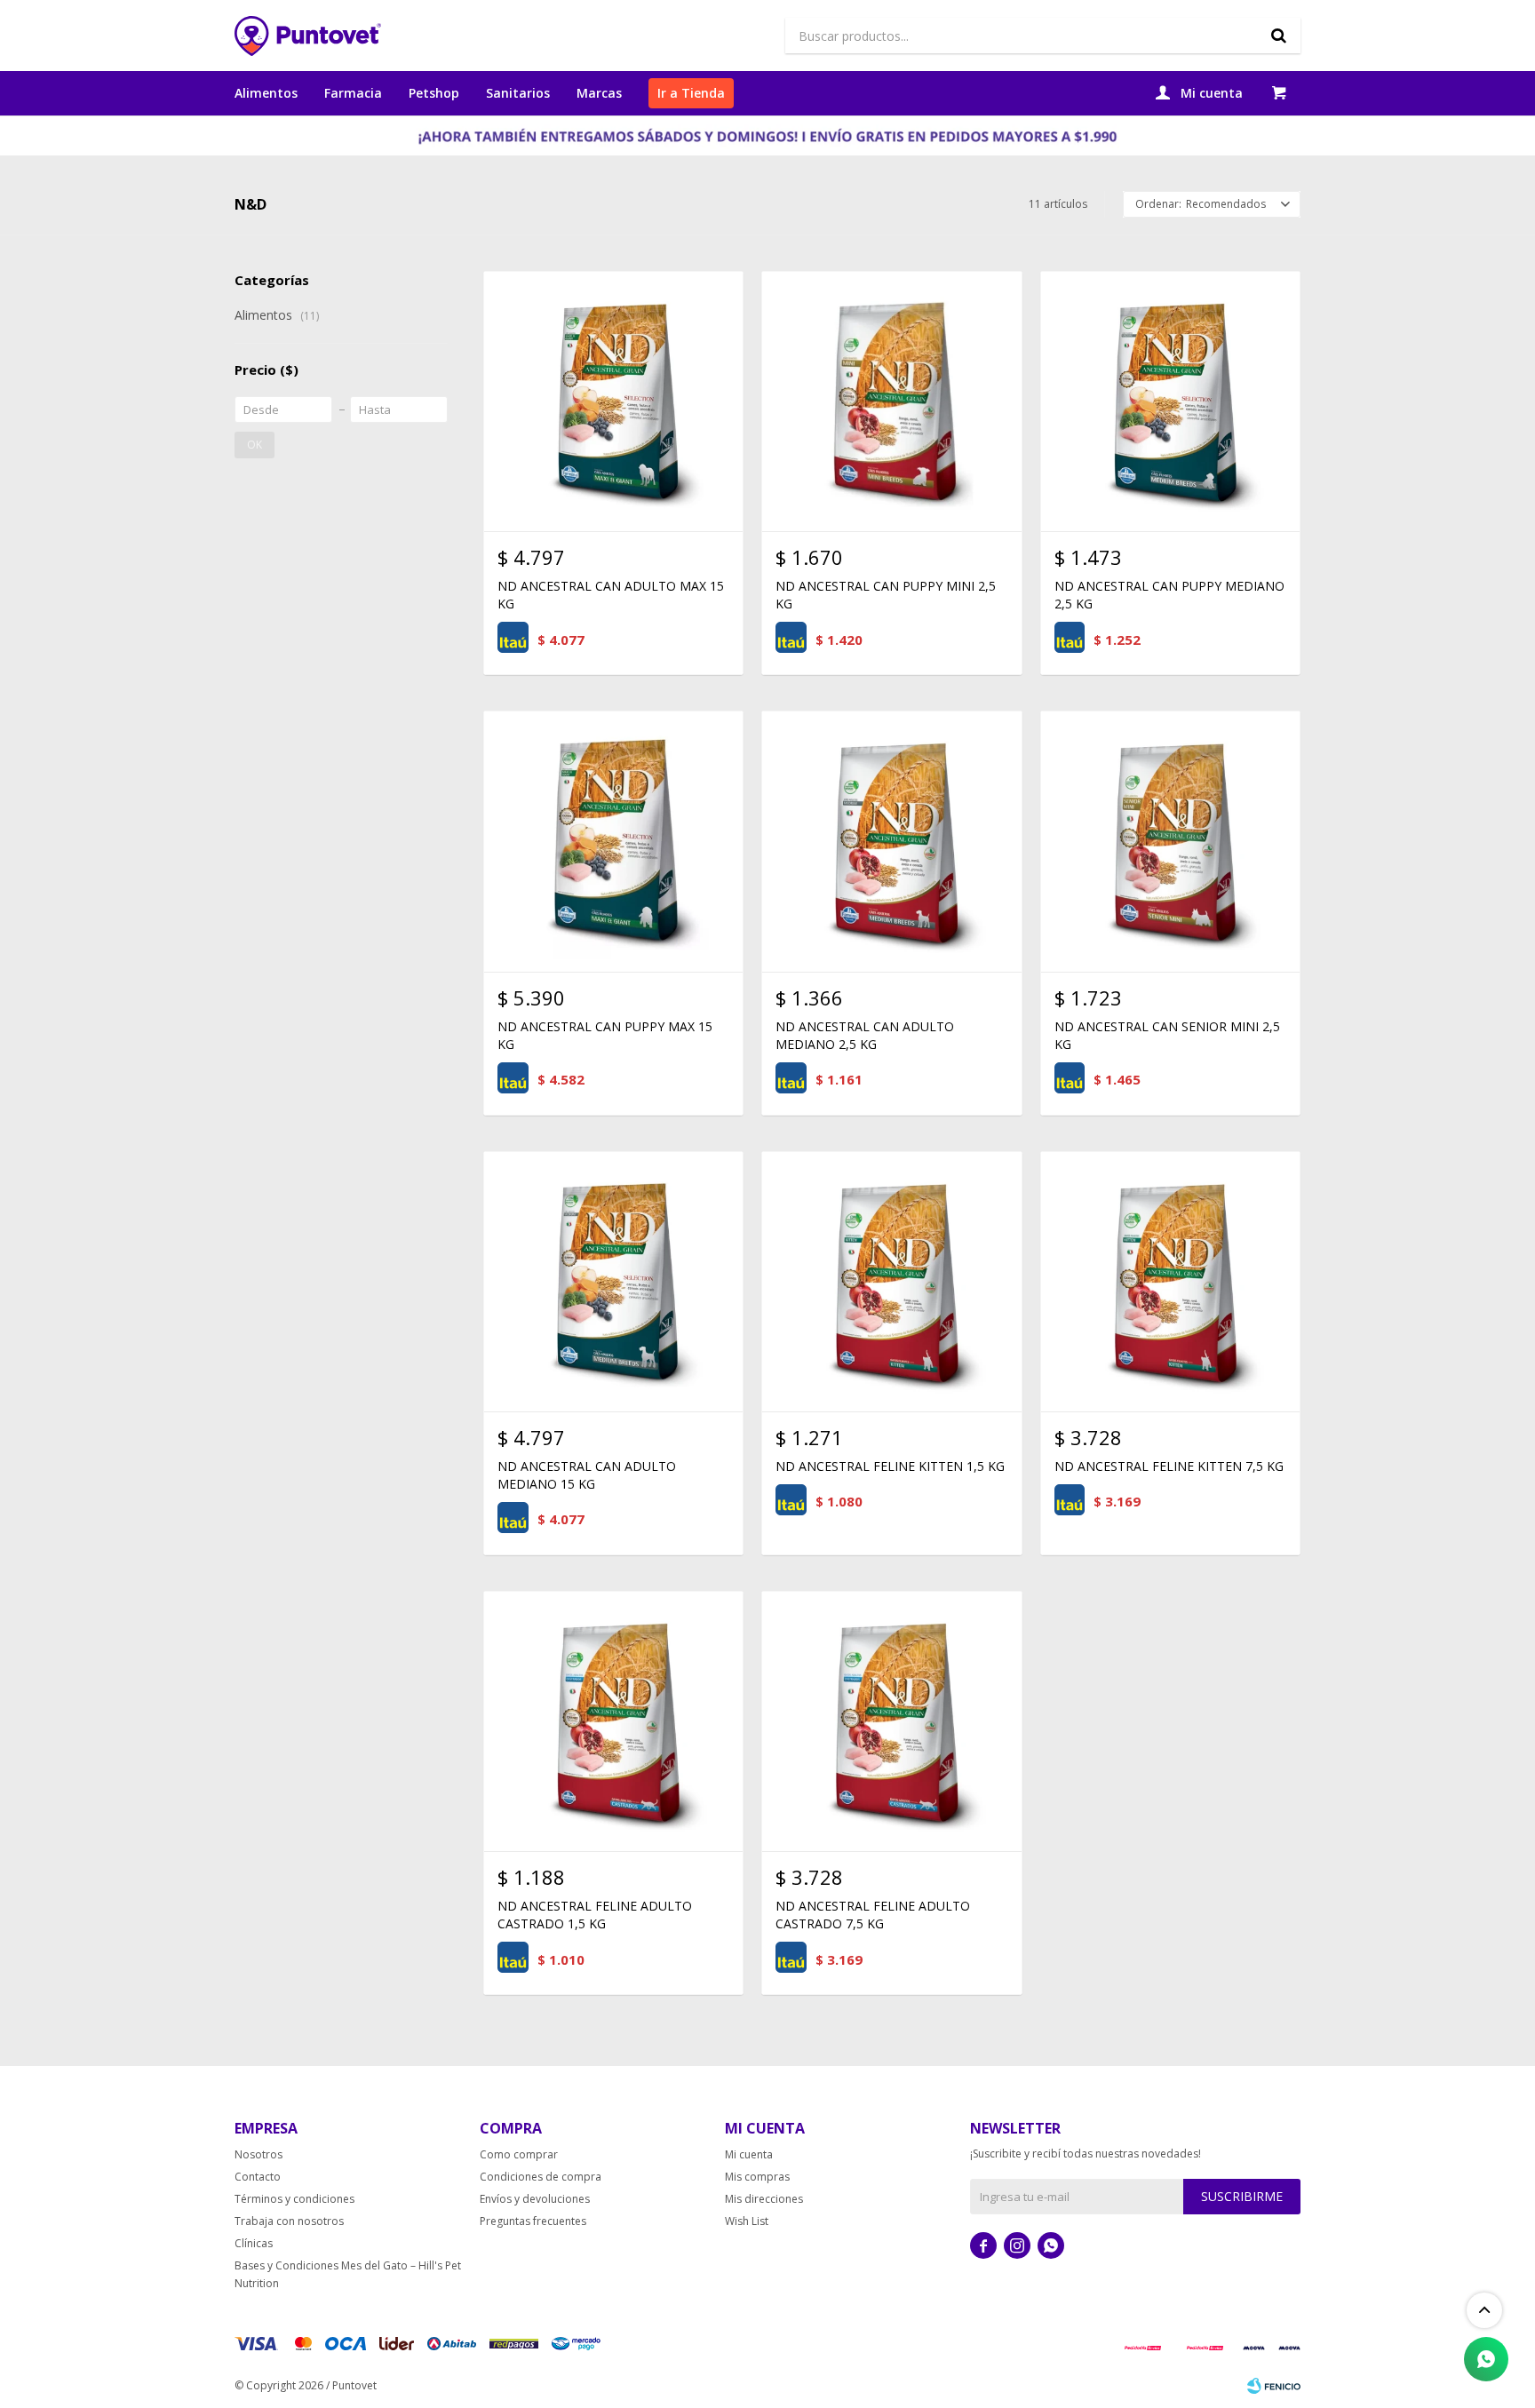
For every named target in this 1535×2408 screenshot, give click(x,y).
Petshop (434, 93)
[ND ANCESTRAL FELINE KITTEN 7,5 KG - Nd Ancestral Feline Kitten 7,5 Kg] (1170, 1281)
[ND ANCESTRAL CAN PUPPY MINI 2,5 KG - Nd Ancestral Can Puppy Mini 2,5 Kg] (891, 401)
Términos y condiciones (294, 2199)
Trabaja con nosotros (289, 2221)
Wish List (747, 2221)
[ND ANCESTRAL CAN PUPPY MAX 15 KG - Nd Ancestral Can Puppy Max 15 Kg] (613, 841)
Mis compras (757, 2177)
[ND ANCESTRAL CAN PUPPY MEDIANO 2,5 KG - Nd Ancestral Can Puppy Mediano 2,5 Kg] (1170, 401)
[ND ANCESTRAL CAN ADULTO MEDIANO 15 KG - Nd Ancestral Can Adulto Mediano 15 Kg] (613, 1281)
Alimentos (266, 93)
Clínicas (254, 2243)
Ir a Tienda (691, 93)
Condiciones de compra (541, 2177)
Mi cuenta (749, 2154)
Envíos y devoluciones (535, 2199)
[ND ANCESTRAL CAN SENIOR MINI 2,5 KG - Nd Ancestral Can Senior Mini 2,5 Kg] (1170, 841)
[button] (1278, 36)
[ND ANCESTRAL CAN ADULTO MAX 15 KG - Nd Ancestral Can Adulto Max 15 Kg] (613, 401)
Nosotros (258, 2154)
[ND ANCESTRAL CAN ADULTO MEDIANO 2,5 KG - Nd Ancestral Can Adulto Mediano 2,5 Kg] (891, 841)
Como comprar (519, 2154)
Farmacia (353, 93)
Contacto (258, 2177)
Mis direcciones (764, 2199)
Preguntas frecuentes (533, 2221)
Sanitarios (518, 93)
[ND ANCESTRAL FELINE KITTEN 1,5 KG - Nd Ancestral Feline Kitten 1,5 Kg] (891, 1281)
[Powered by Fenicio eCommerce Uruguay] (1274, 2386)
